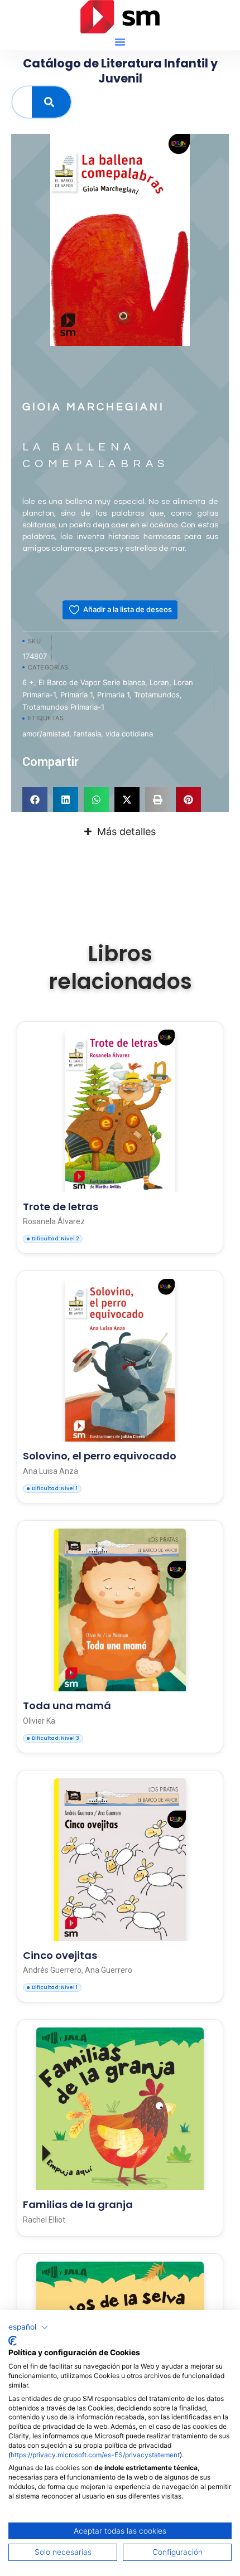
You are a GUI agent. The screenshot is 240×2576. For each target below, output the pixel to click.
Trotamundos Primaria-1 (63, 707)
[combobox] (22, 102)
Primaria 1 (76, 695)
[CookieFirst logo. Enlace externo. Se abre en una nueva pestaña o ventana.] (13, 2341)
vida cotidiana (129, 734)
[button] (120, 42)
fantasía (87, 734)
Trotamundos (157, 695)
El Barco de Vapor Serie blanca (92, 682)
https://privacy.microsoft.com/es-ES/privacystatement (95, 2455)
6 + (28, 682)
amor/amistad (46, 734)
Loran (159, 682)
